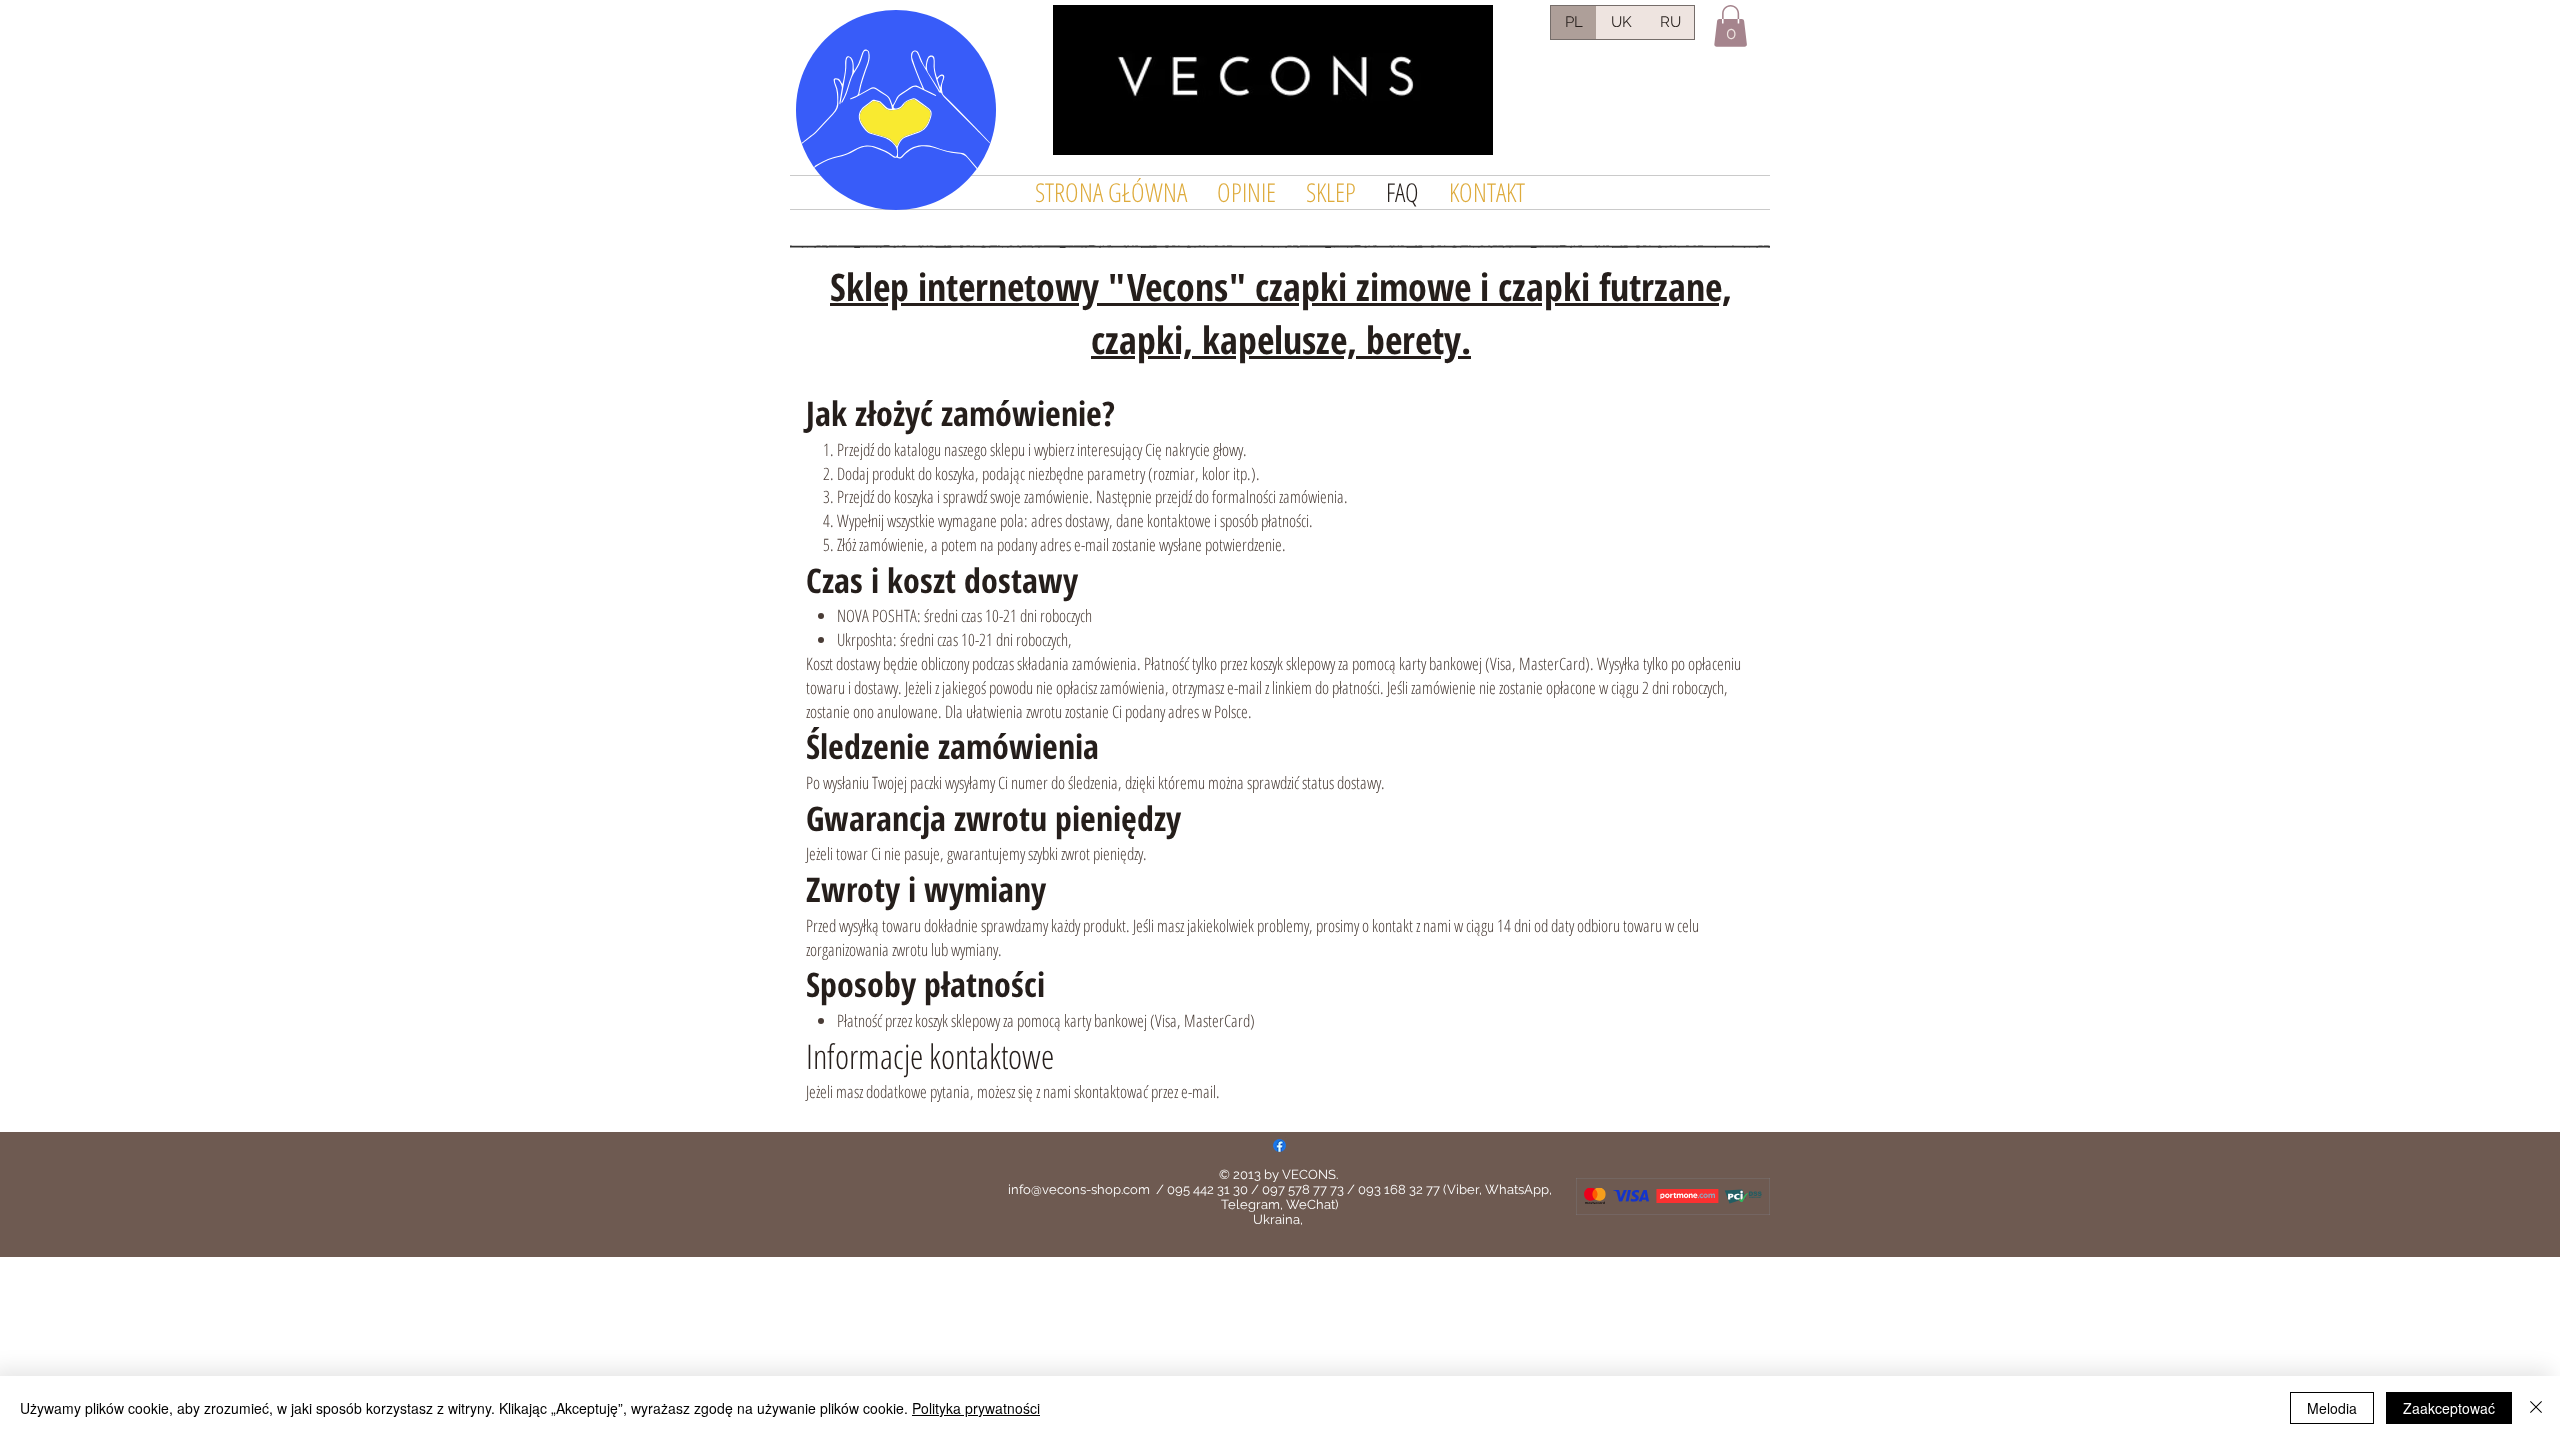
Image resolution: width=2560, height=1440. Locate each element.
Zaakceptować (2449, 1408)
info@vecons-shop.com (1079, 1189)
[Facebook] (1279, 1145)
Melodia (2332, 1408)
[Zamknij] (2536, 1408)
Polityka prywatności (976, 1408)
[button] (1730, 26)
